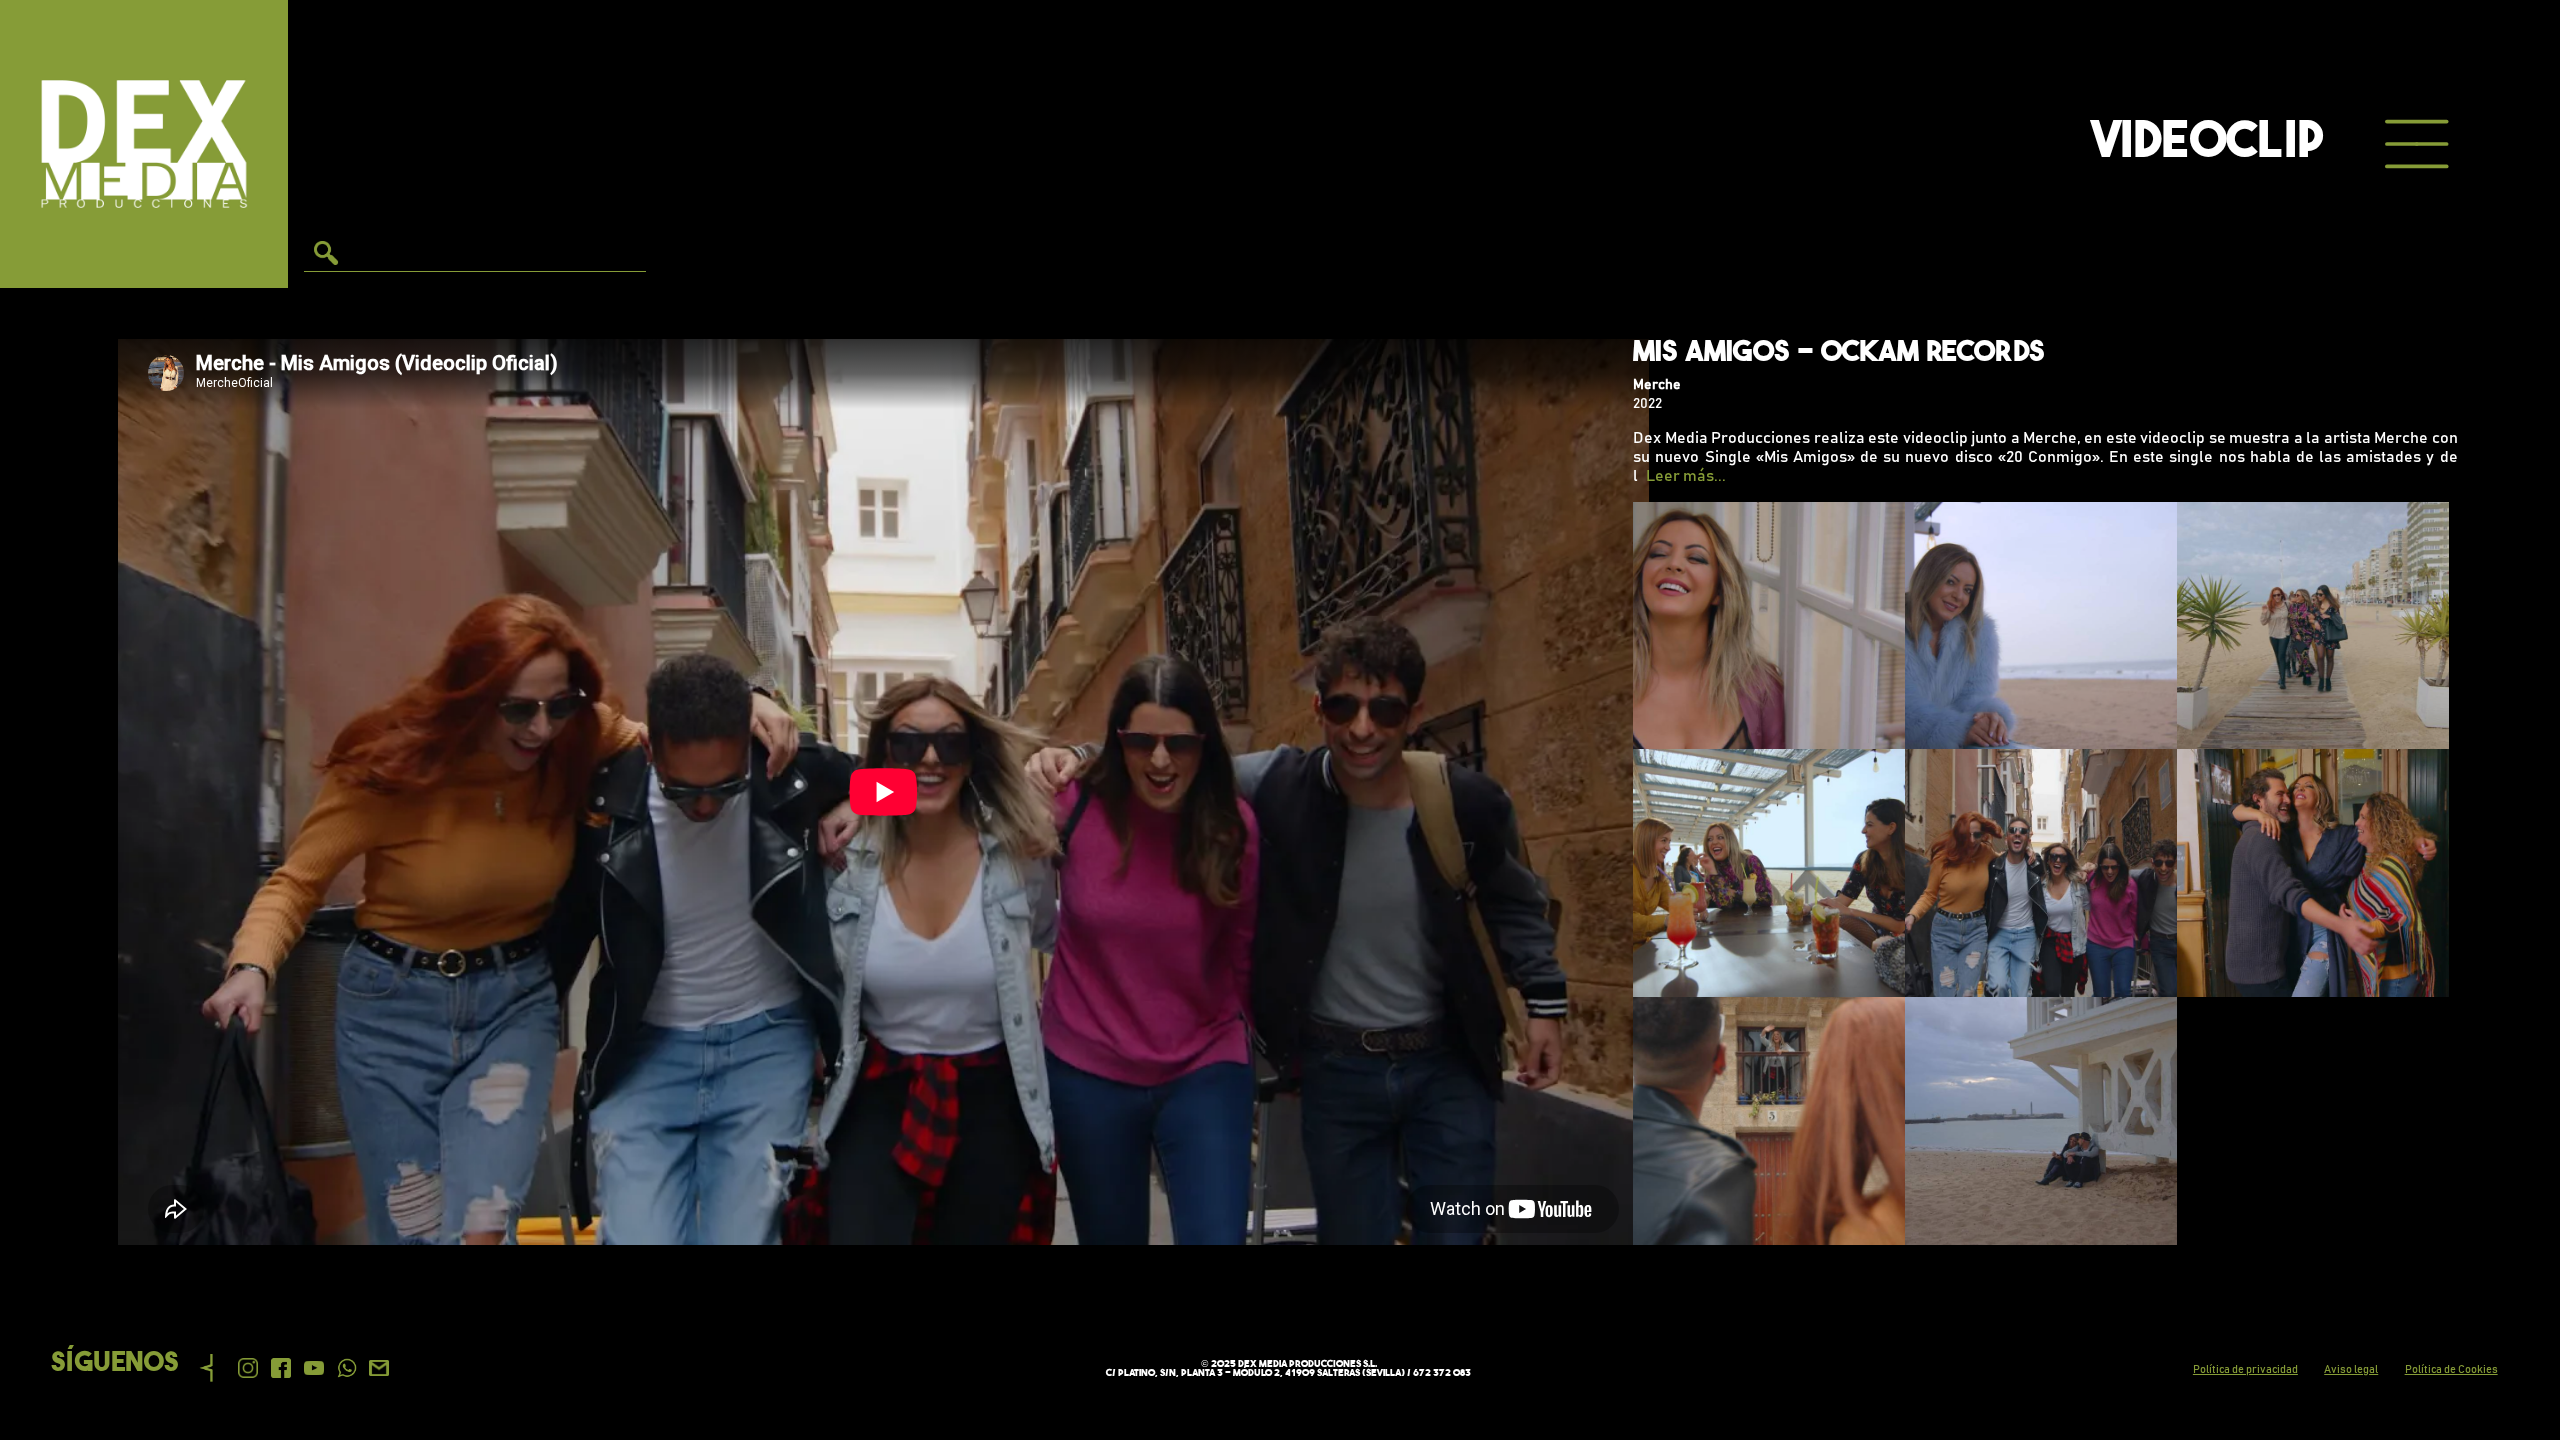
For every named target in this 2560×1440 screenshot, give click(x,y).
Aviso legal (2351, 1369)
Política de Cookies (2451, 1369)
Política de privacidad (2245, 1369)
